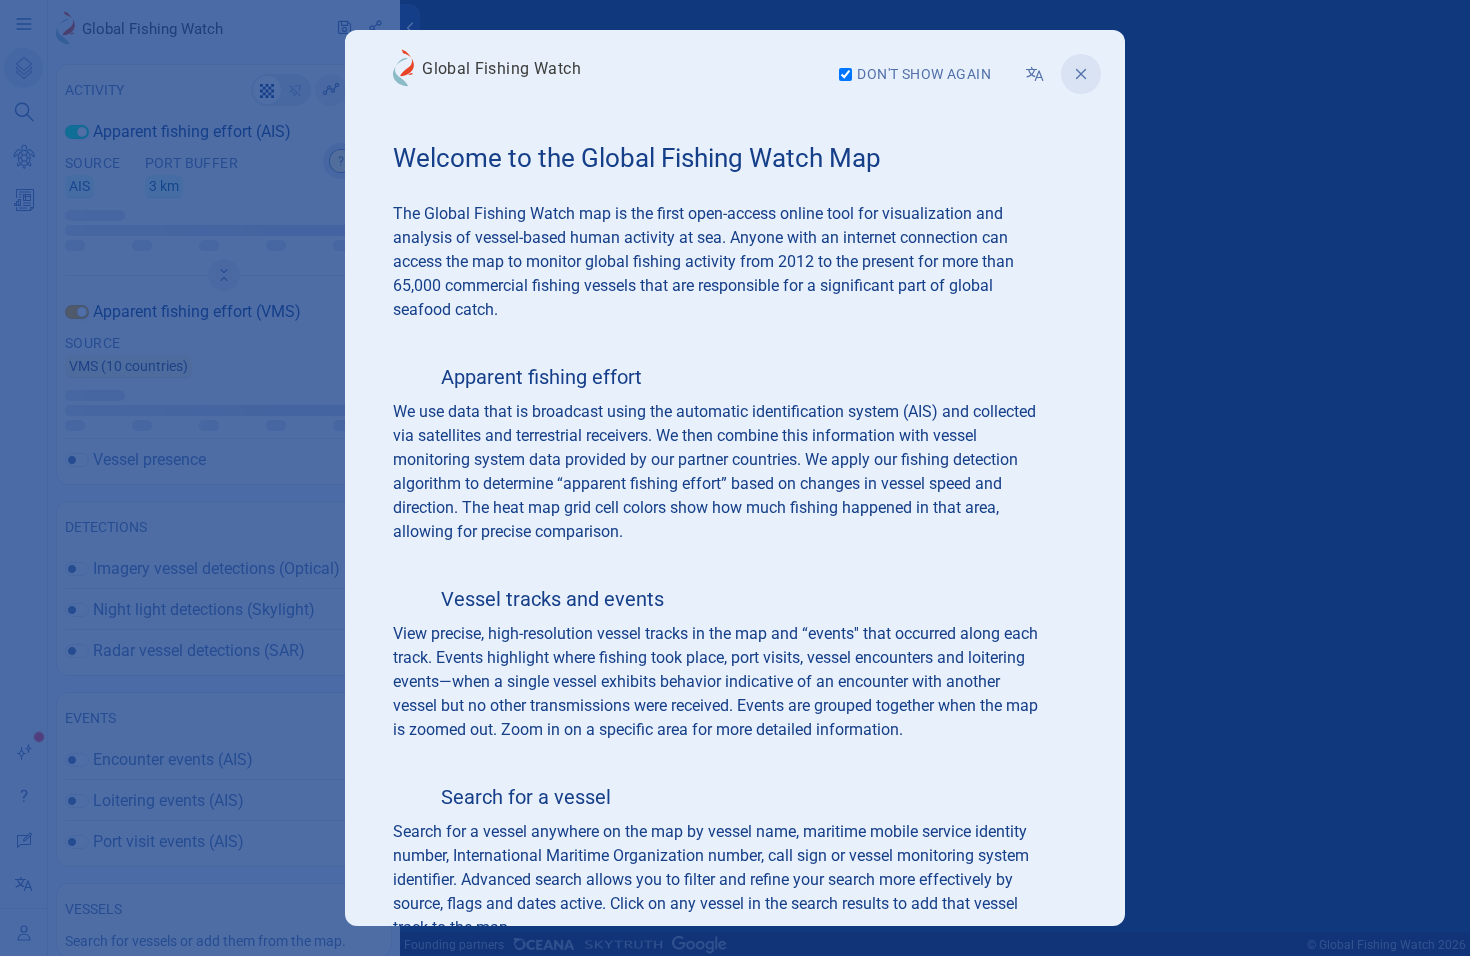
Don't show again (924, 74)
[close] (1081, 74)
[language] (1035, 74)
